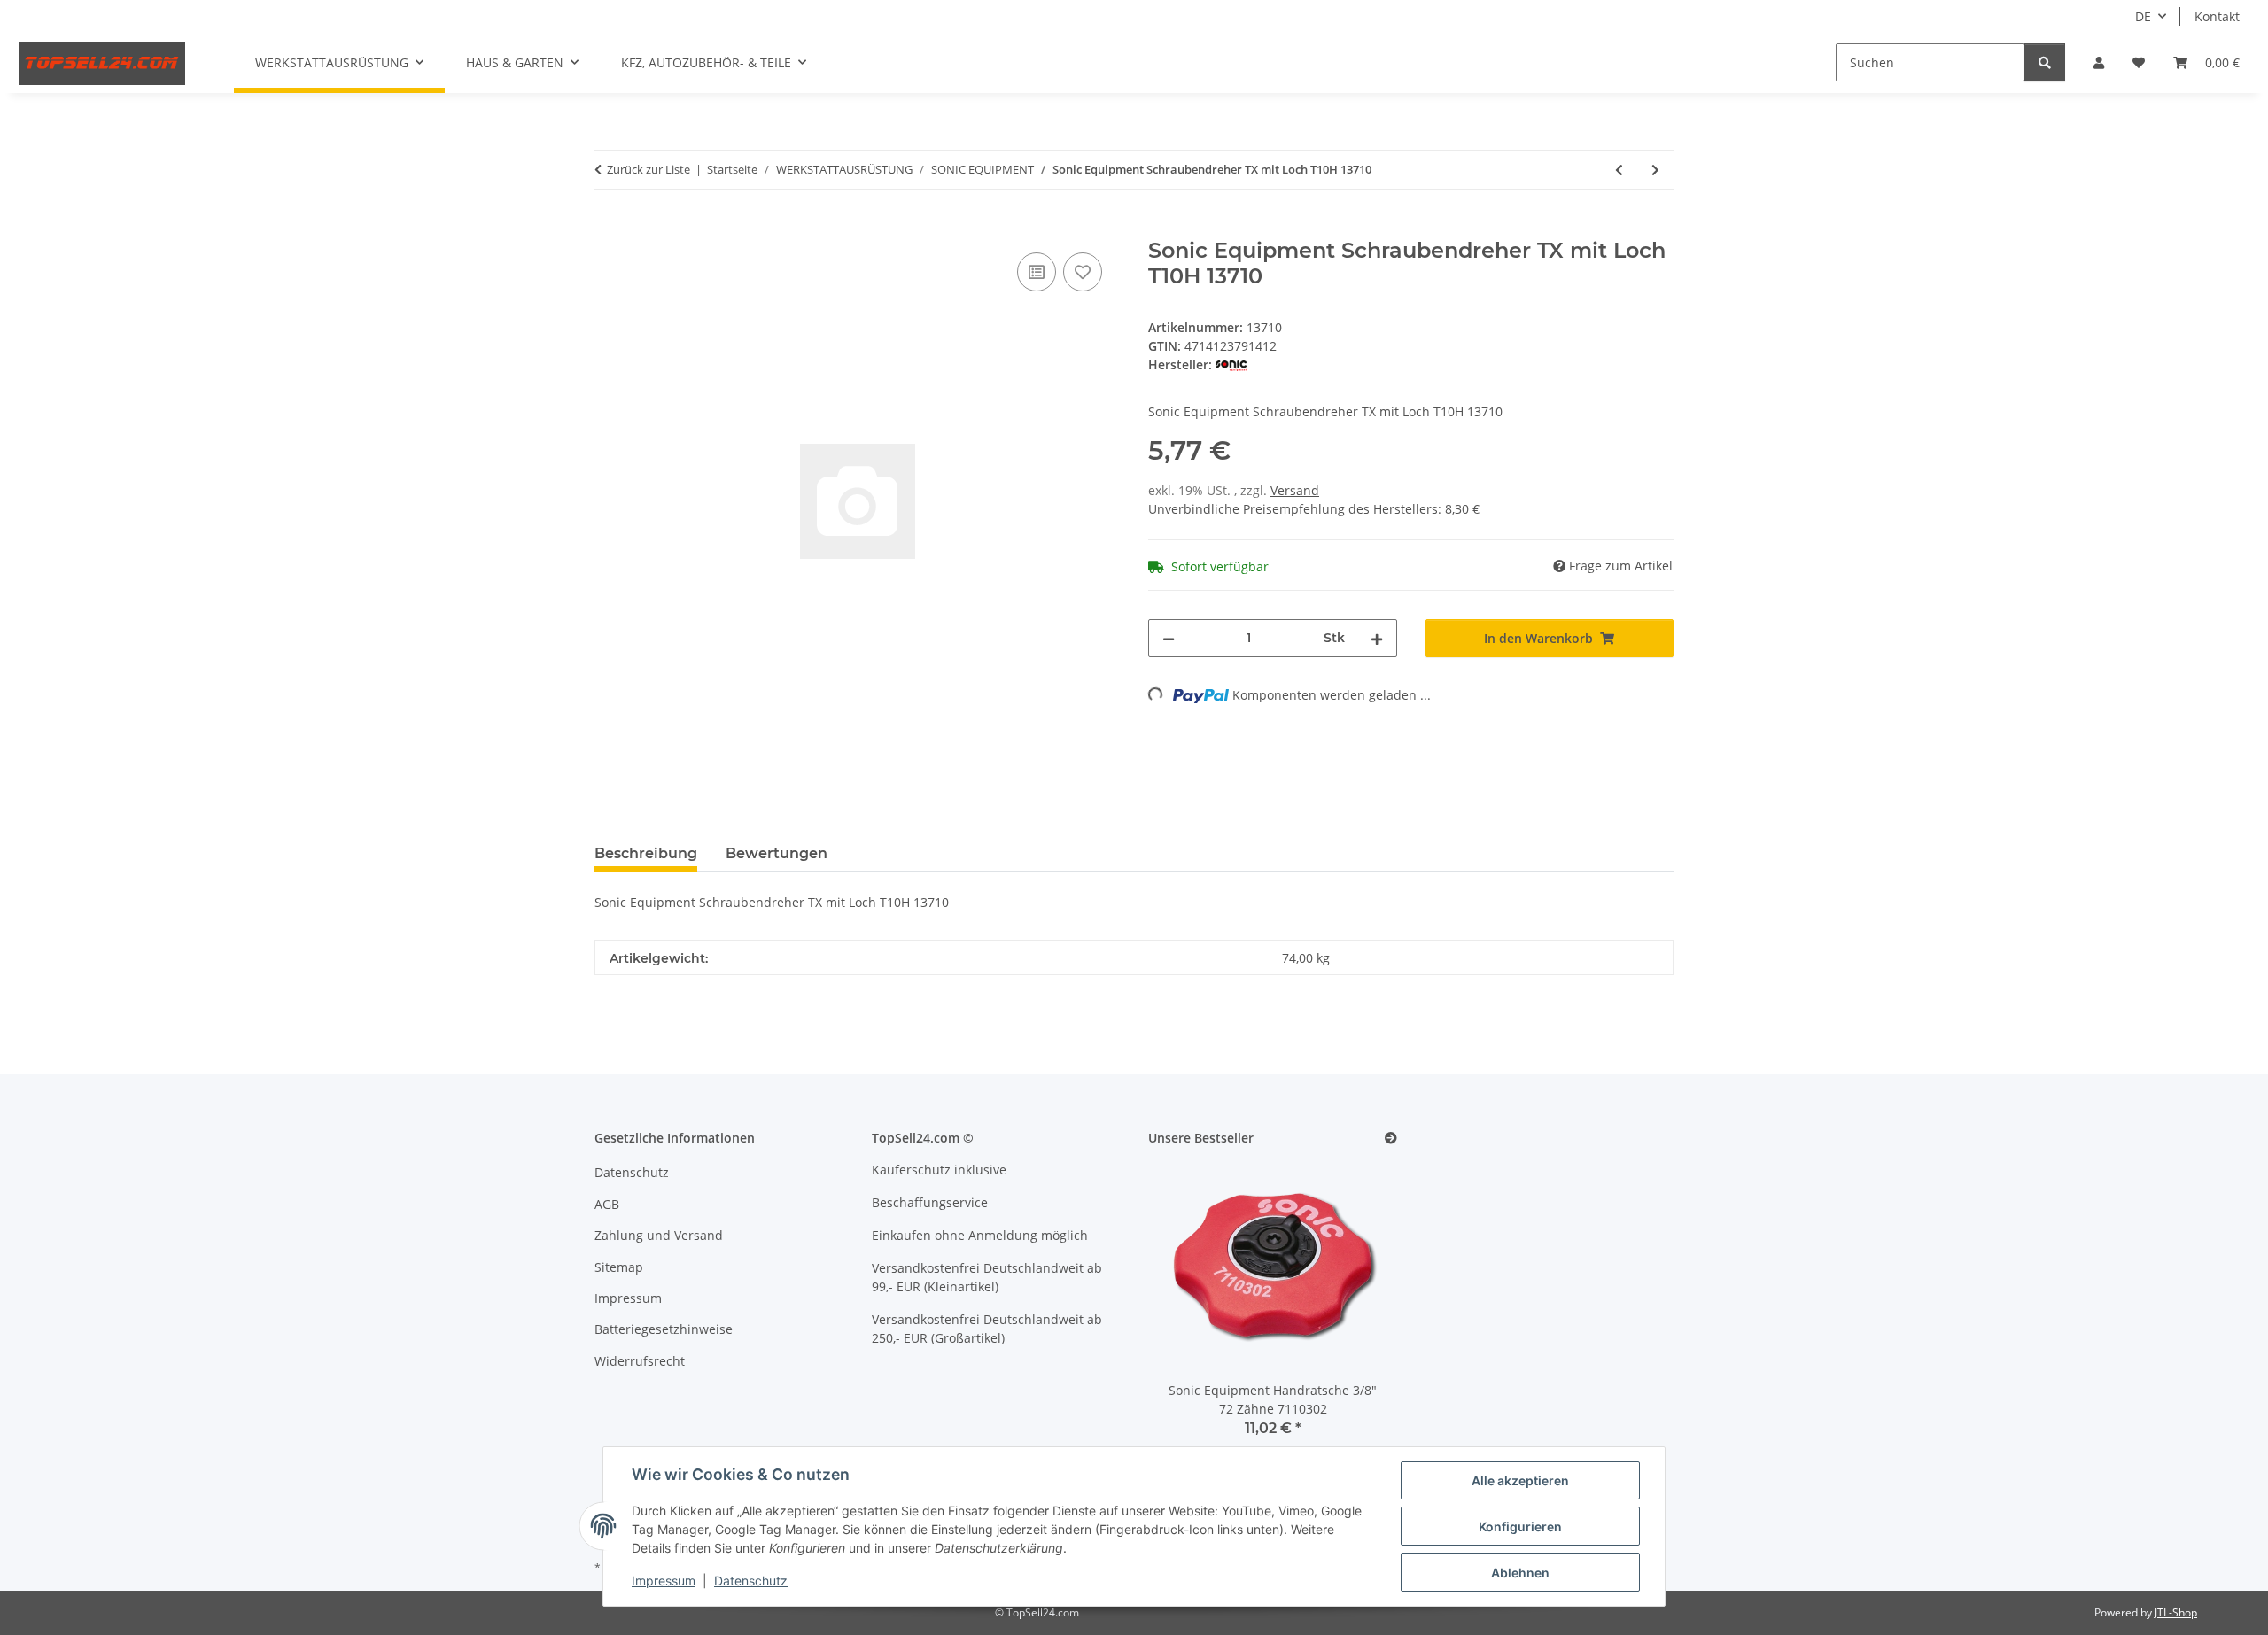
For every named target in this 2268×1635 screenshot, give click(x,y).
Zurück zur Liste (649, 169)
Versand (1295, 490)
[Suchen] (2045, 62)
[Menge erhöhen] (1377, 638)
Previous (1192, 1311)
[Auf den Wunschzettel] (1083, 272)
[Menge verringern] (1169, 638)
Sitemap (619, 1267)
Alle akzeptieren (1520, 1480)
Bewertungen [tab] (777, 853)
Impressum (664, 1581)
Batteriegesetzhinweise (664, 1329)
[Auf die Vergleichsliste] (1037, 272)
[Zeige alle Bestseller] (1391, 1139)
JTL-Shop (2176, 1612)
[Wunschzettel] (2139, 62)
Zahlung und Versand (659, 1235)
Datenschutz (751, 1581)
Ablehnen (1520, 1573)
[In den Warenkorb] (609, 229)
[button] (2099, 62)
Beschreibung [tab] (646, 853)
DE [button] (2143, 16)
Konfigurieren (1520, 1527)
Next (1353, 1311)
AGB (607, 1204)
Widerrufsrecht (640, 1361)
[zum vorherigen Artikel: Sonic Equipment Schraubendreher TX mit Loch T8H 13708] (1619, 170)
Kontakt (2217, 16)
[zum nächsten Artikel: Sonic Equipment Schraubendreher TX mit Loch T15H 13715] (1655, 170)
